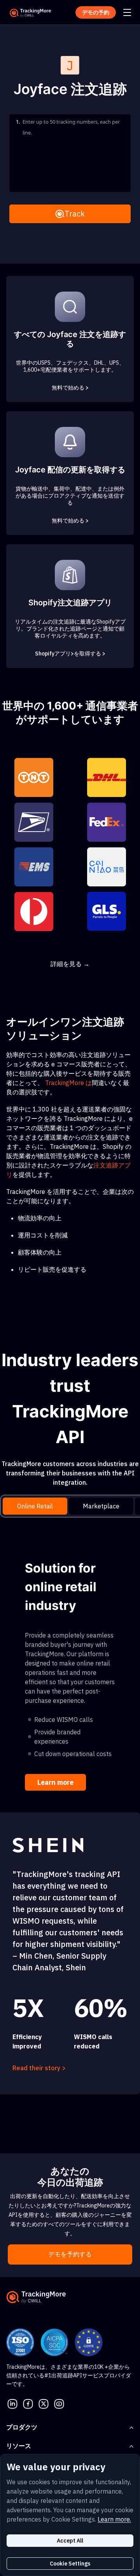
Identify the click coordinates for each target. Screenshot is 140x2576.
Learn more (55, 1782)
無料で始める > (70, 388)
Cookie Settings (70, 2564)
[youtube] (59, 2403)
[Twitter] (44, 2403)
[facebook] (28, 2403)
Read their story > (39, 2068)
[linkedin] (12, 2403)
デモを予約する (70, 2254)
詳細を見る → (70, 964)
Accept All (70, 2541)
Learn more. (114, 2519)
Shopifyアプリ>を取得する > (70, 654)
